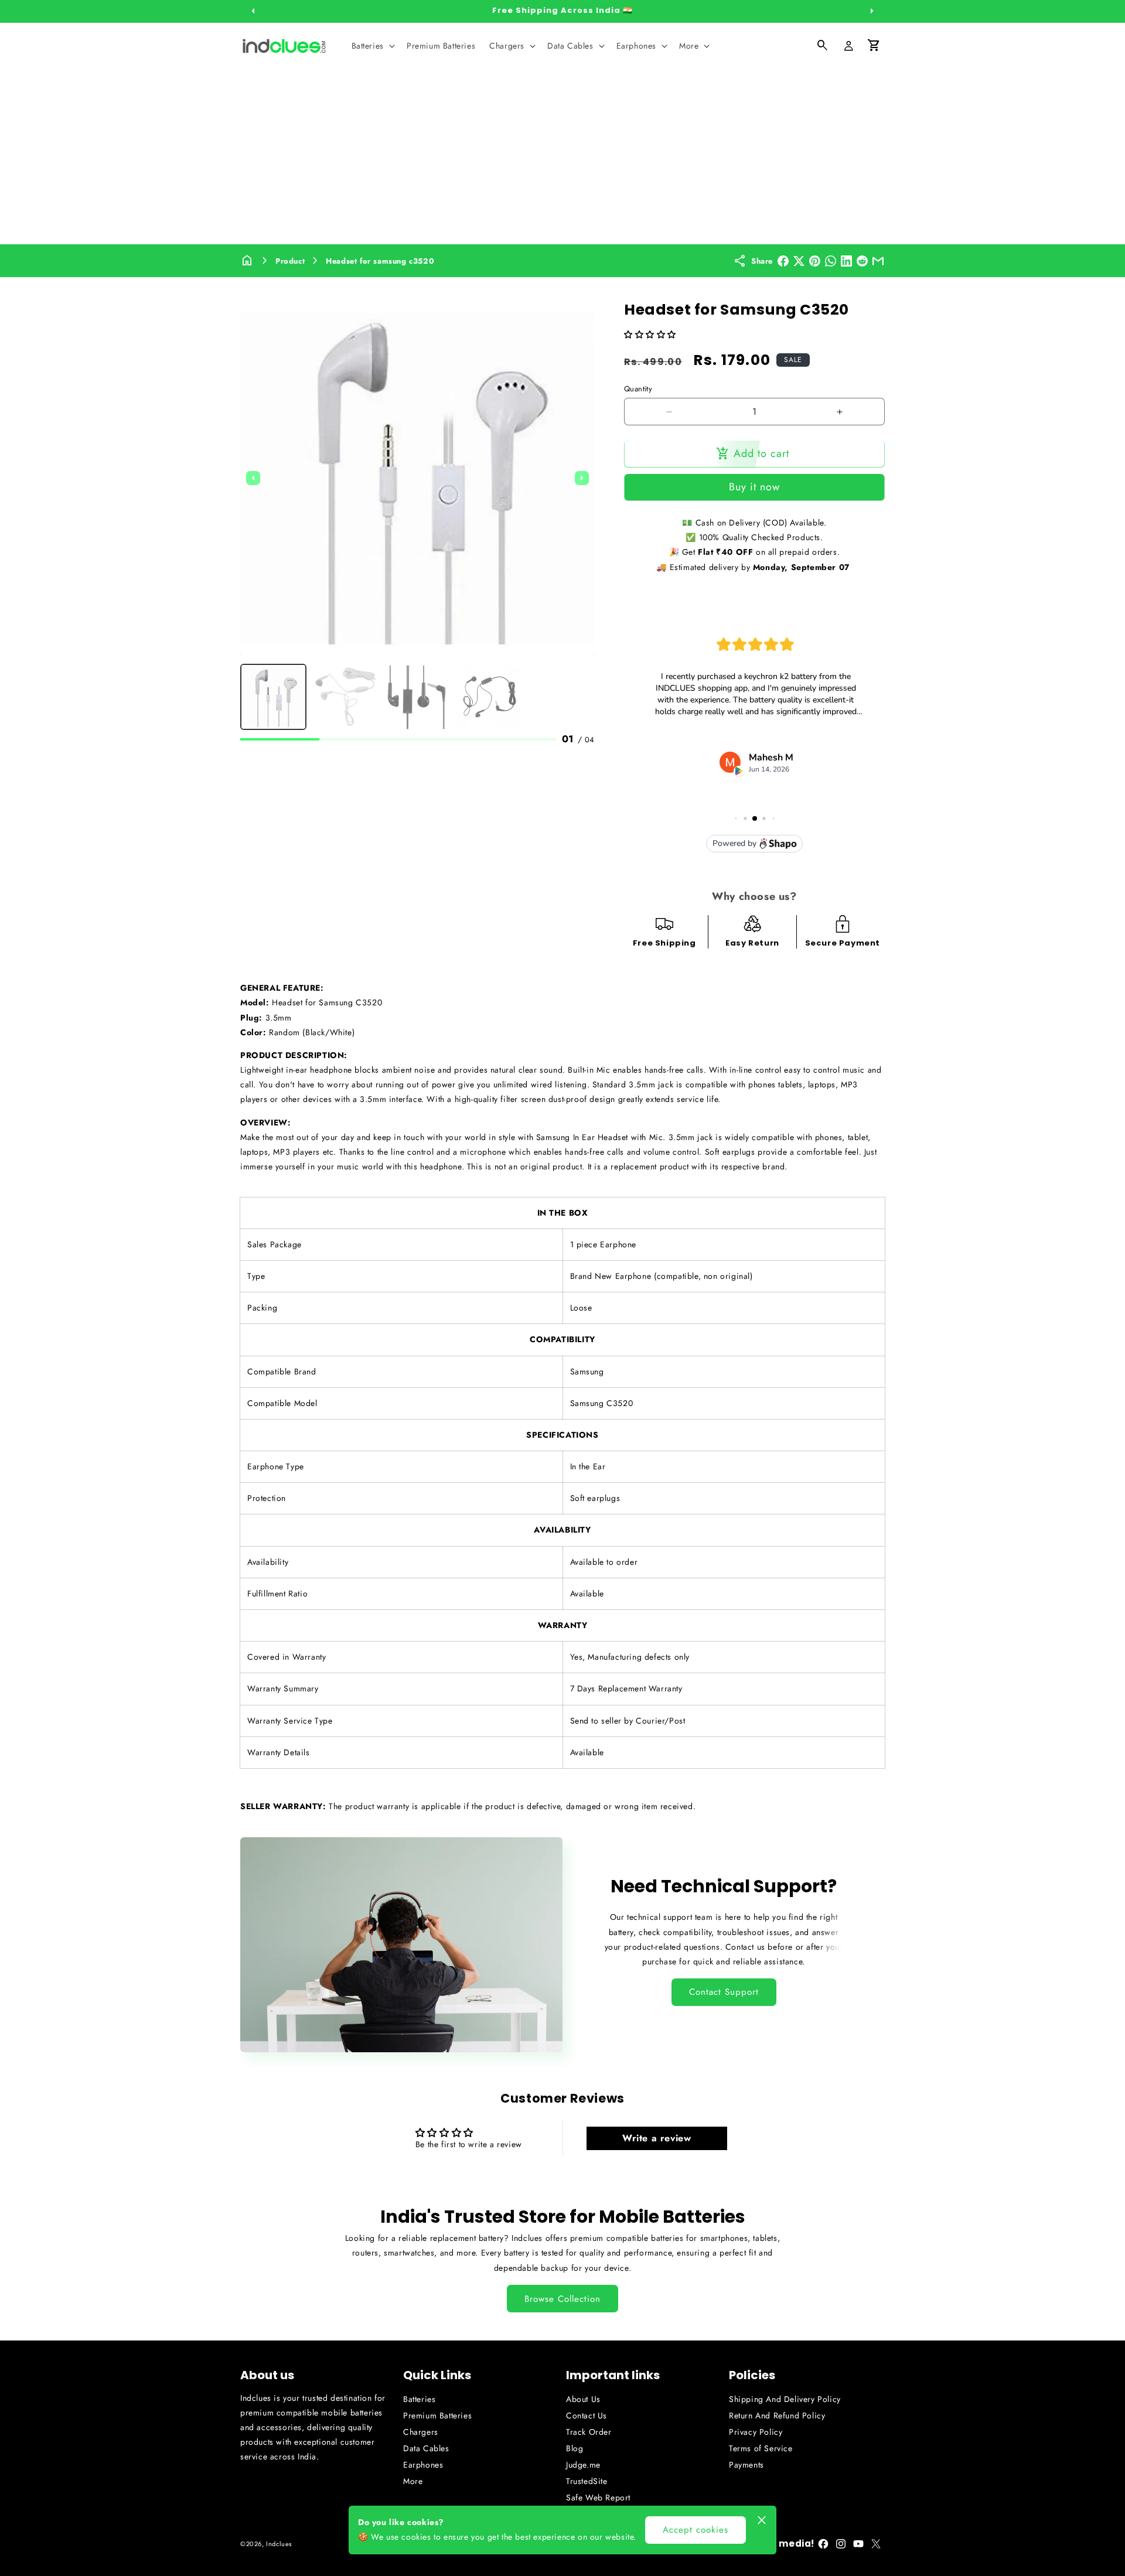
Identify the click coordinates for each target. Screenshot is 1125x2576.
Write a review (657, 2138)
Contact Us (587, 2415)
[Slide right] (872, 11)
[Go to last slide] (253, 478)
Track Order (589, 2432)
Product (290, 261)
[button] (372, 46)
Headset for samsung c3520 (380, 261)
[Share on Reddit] (862, 261)
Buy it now (754, 487)
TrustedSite (587, 2481)
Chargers (421, 2432)
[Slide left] (253, 11)
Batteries (419, 2399)
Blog (575, 2448)
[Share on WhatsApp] (831, 261)
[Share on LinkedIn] (846, 261)
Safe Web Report (598, 2497)
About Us (583, 2399)
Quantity (638, 389)
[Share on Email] (878, 261)
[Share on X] (799, 261)
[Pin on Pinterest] (815, 261)
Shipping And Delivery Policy (785, 2399)
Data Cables (426, 2448)
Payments (746, 2465)
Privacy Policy (756, 2432)
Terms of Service (761, 2448)
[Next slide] (582, 478)
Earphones (423, 2465)
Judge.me (583, 2465)
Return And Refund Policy (777, 2415)
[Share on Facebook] (783, 261)
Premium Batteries (437, 2415)
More (413, 2481)
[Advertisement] (562, 156)
